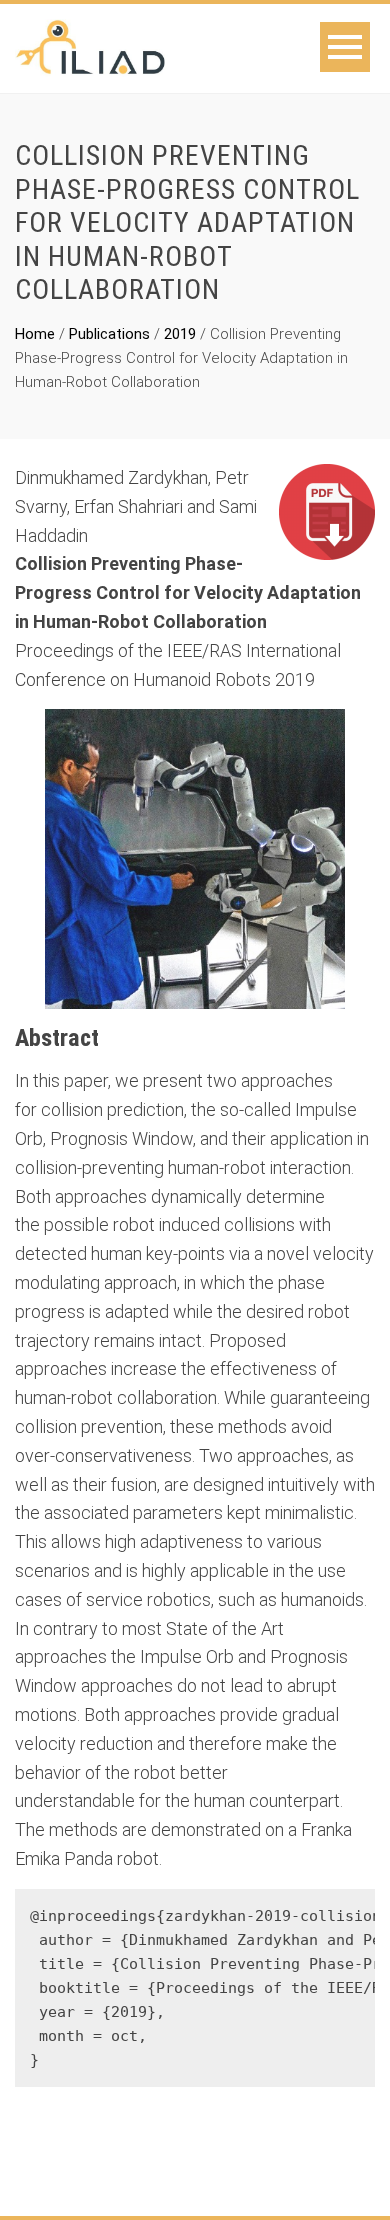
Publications (109, 334)
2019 (180, 334)
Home (35, 334)
